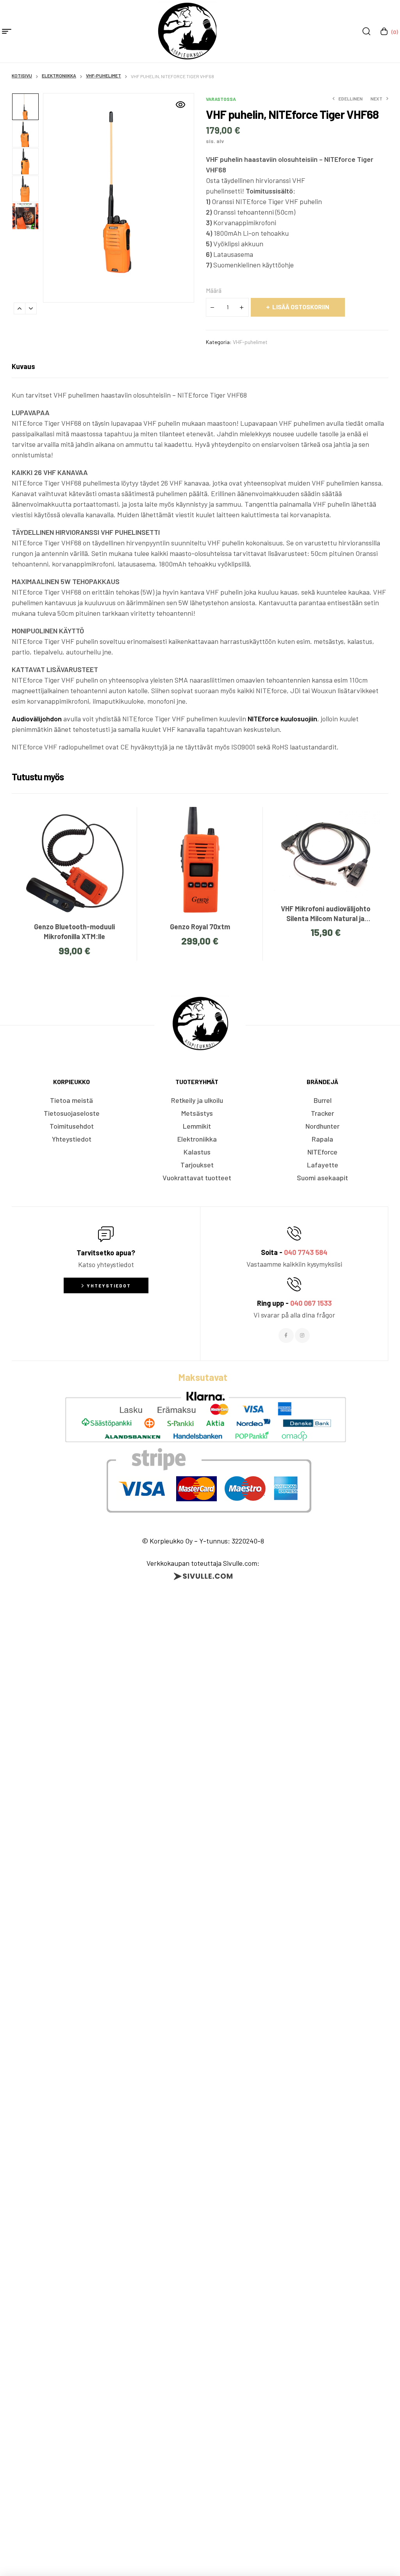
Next (31, 308)
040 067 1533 (311, 1303)
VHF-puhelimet (104, 75)
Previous (20, 308)
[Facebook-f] (286, 1336)
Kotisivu (22, 75)
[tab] (23, 366)
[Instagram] (302, 1336)
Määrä (214, 290)
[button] (180, 105)
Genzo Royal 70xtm (200, 927)
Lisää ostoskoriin (301, 307)
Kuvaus (23, 366)
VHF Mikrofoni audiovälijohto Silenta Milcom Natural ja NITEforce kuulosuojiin (326, 918)
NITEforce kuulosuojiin (282, 719)
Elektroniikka (59, 75)
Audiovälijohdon (37, 719)
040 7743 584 (306, 1252)
